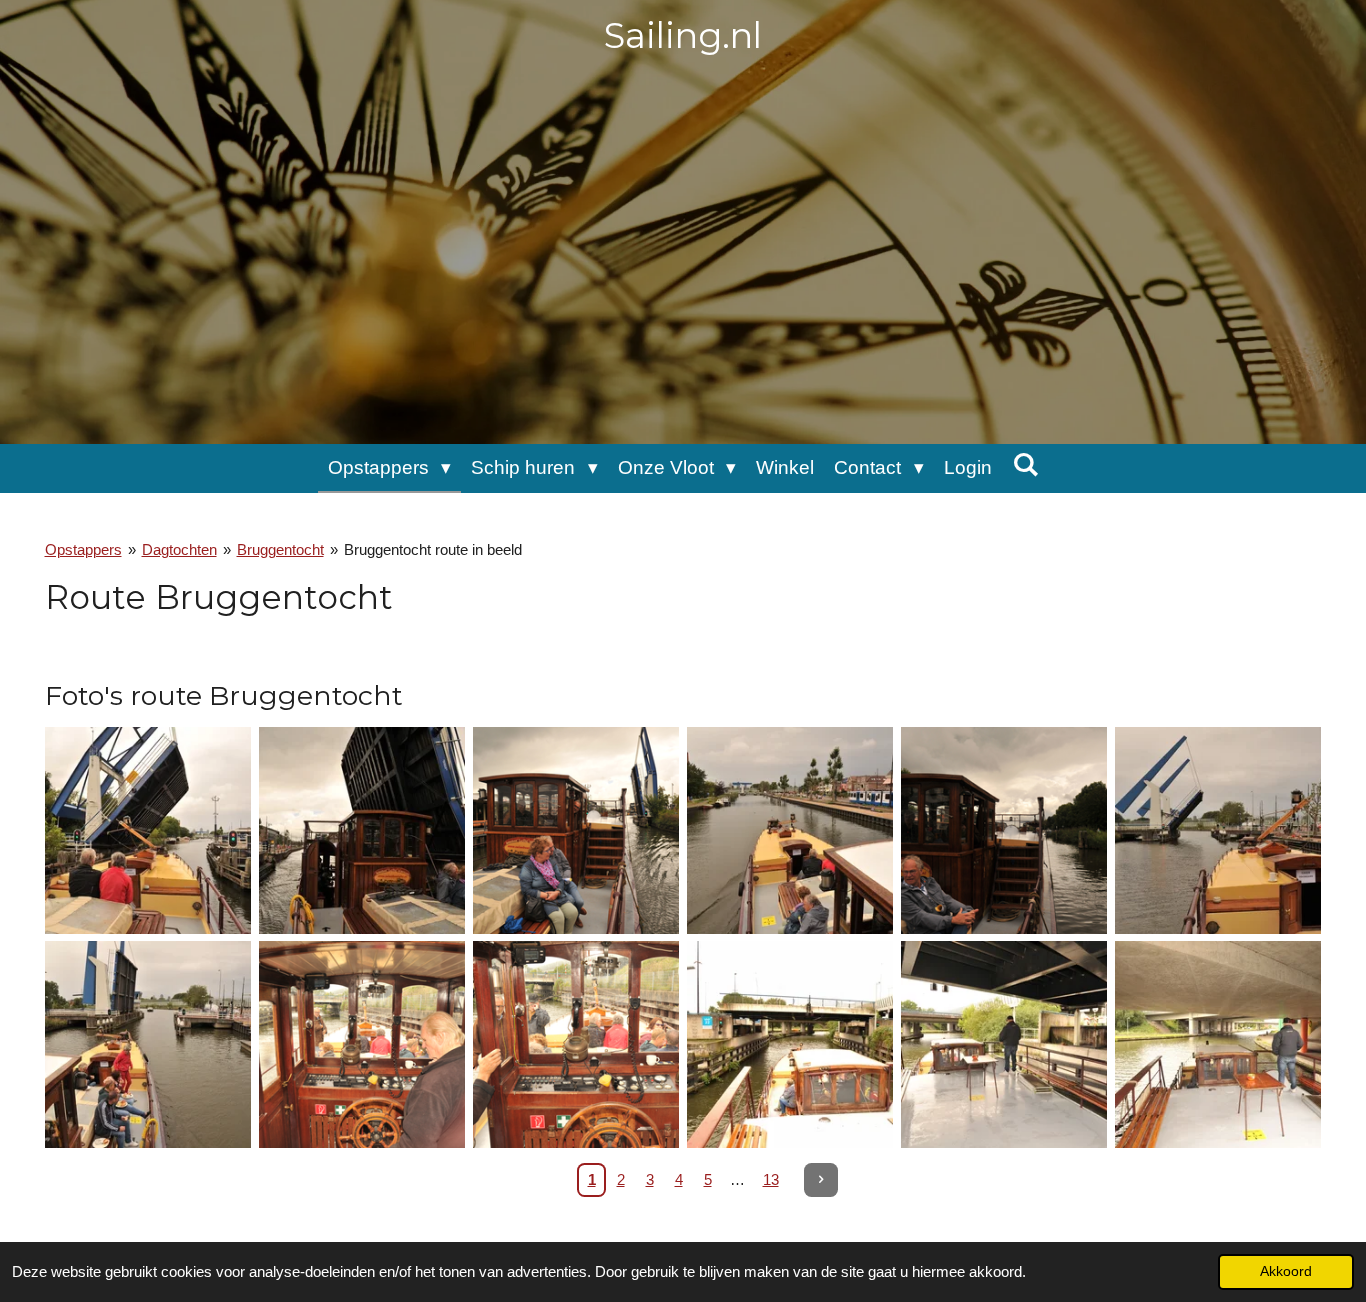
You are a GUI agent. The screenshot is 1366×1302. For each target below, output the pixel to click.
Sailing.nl (683, 35)
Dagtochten (179, 549)
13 (771, 1179)
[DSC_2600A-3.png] (576, 1045)
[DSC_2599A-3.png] (362, 1045)
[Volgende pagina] (821, 1180)
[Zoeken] (1025, 465)
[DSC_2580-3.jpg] (790, 831)
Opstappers (83, 549)
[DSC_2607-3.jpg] (1218, 1045)
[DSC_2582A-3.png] (1004, 831)
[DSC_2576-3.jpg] (362, 831)
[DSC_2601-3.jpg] (790, 1045)
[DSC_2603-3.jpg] (1004, 1045)
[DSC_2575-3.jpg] (148, 831)
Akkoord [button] (1286, 1271)
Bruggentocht (280, 549)
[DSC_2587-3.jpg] (148, 1045)
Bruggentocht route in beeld (433, 549)
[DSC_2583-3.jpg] (1218, 831)
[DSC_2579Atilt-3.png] (576, 831)
